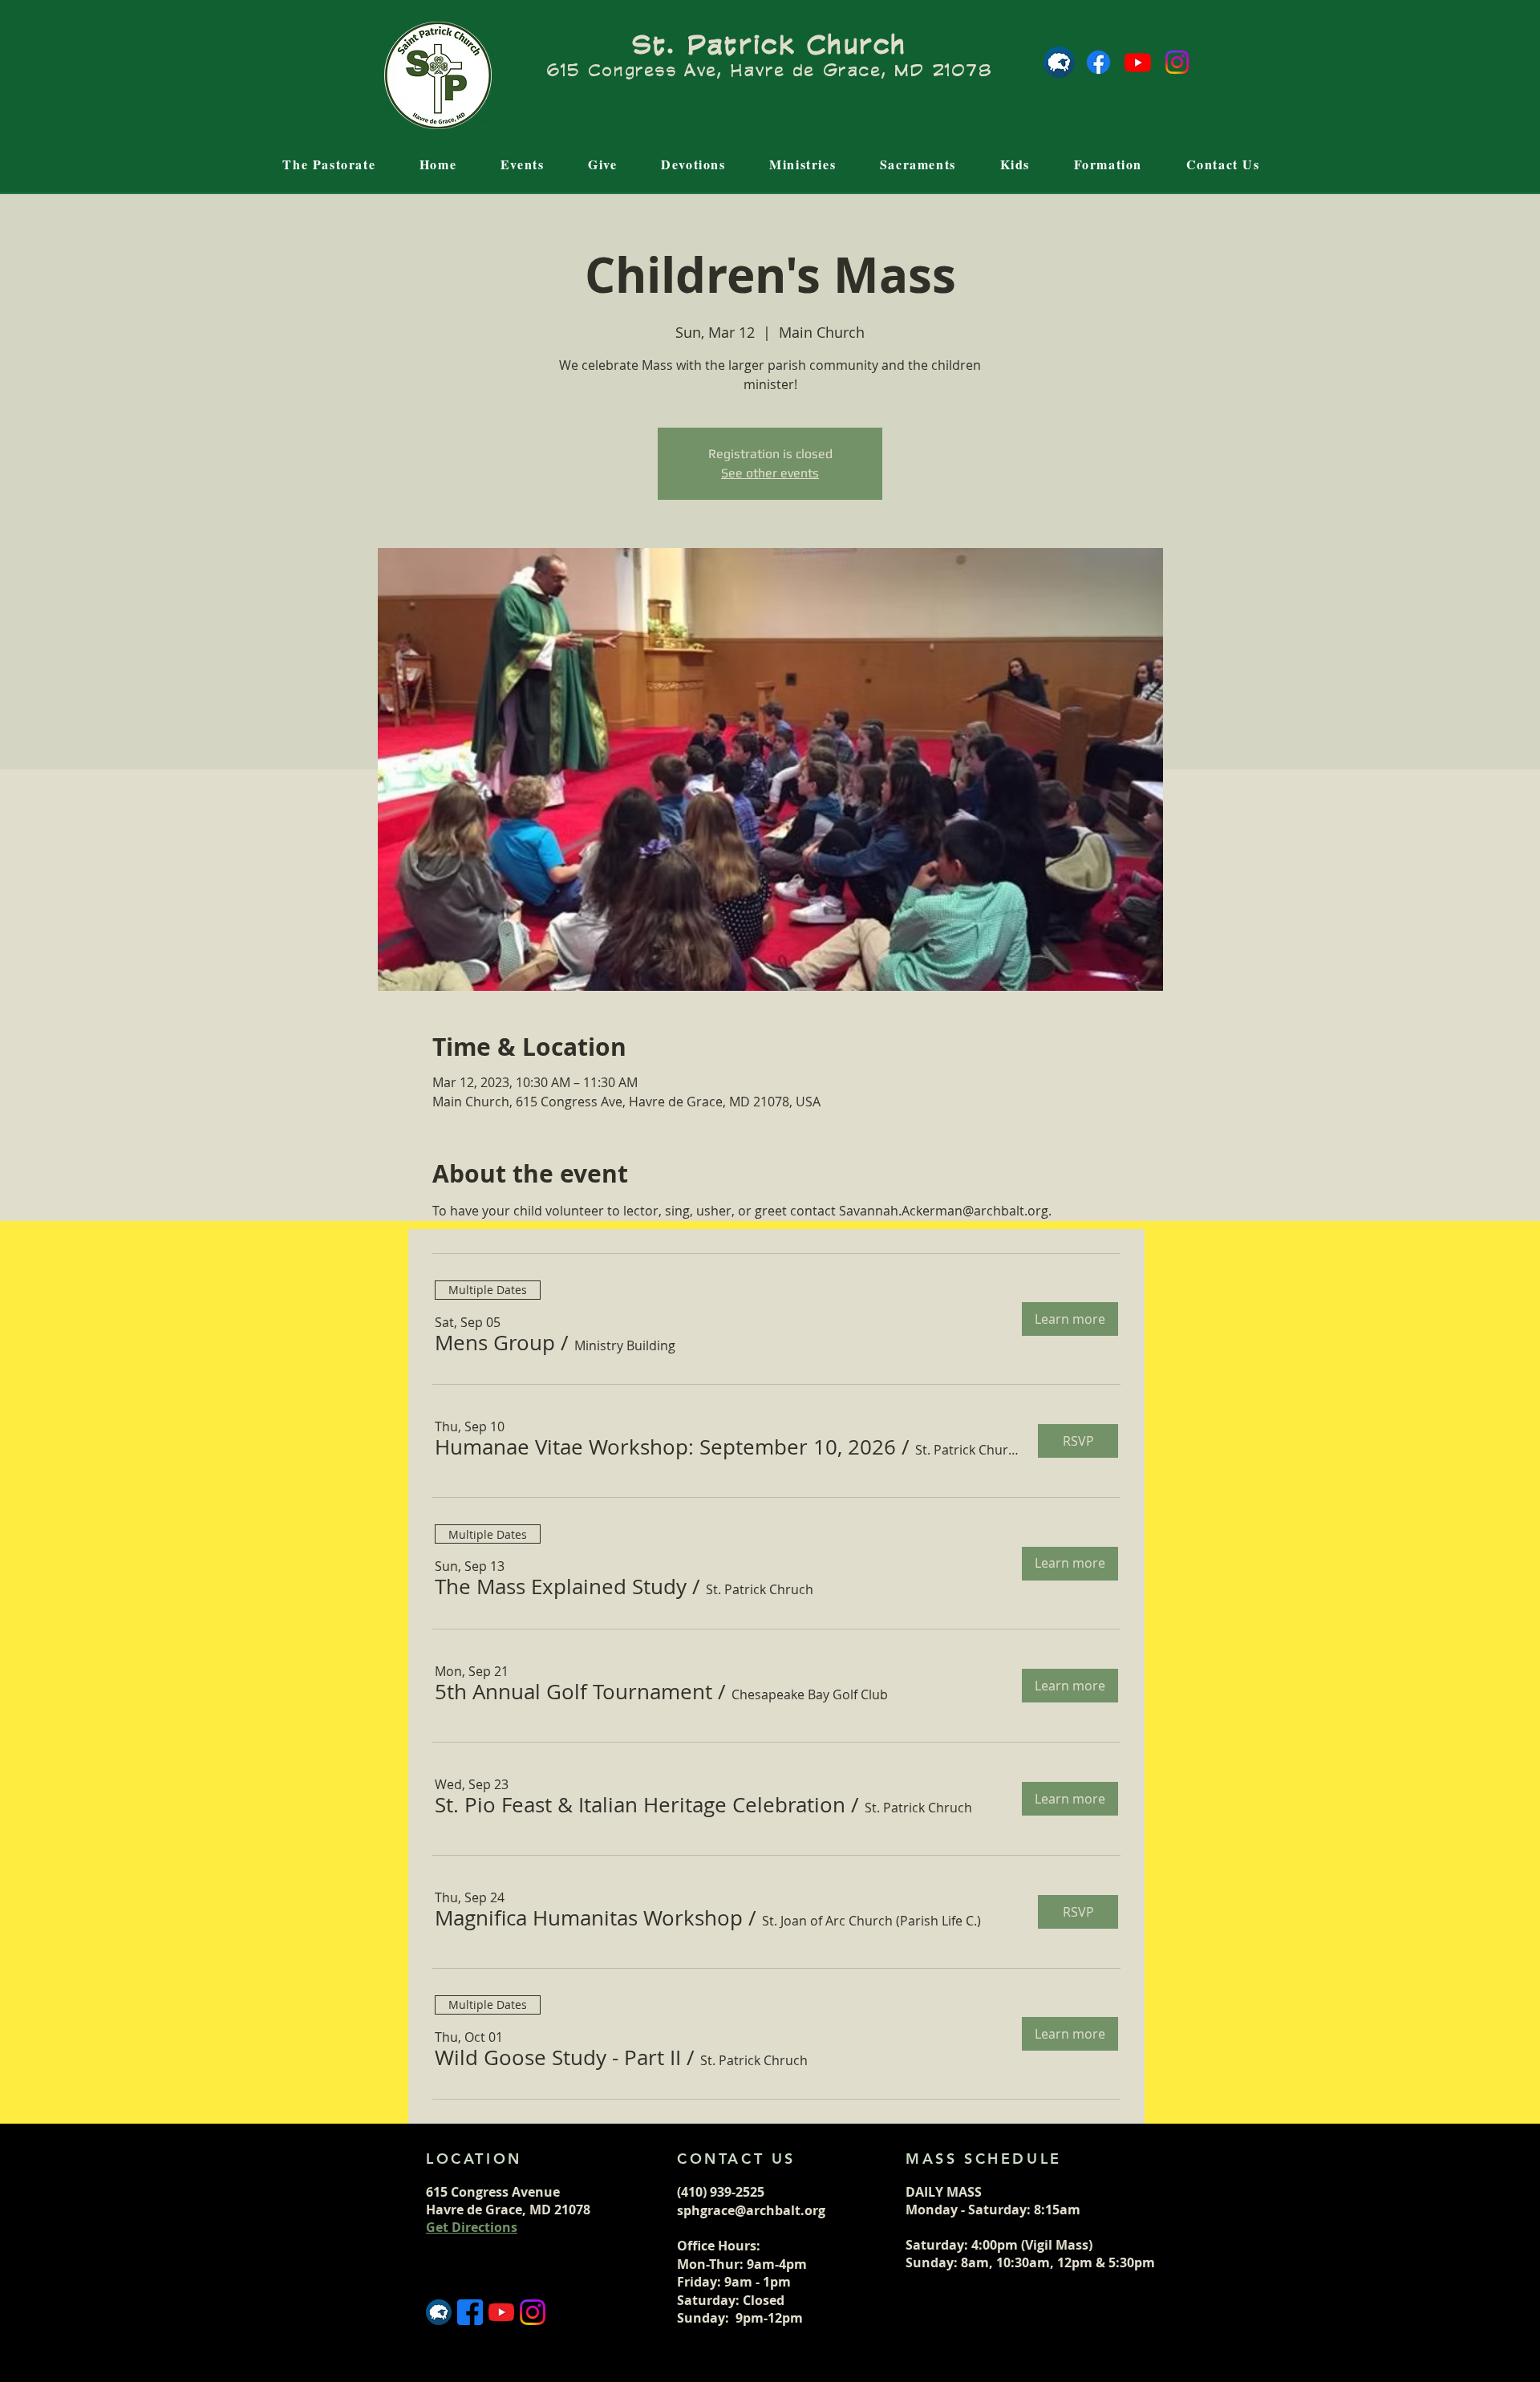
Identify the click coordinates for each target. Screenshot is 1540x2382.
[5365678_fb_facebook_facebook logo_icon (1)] (470, 2312)
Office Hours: (720, 2246)
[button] (495, 1343)
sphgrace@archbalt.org (751, 2210)
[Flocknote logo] (1059, 62)
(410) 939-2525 (721, 2192)
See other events (770, 473)
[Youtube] (1138, 62)
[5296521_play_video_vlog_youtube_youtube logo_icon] (501, 2312)
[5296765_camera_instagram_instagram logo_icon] (533, 2312)
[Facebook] (1098, 62)
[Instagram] (1177, 62)
